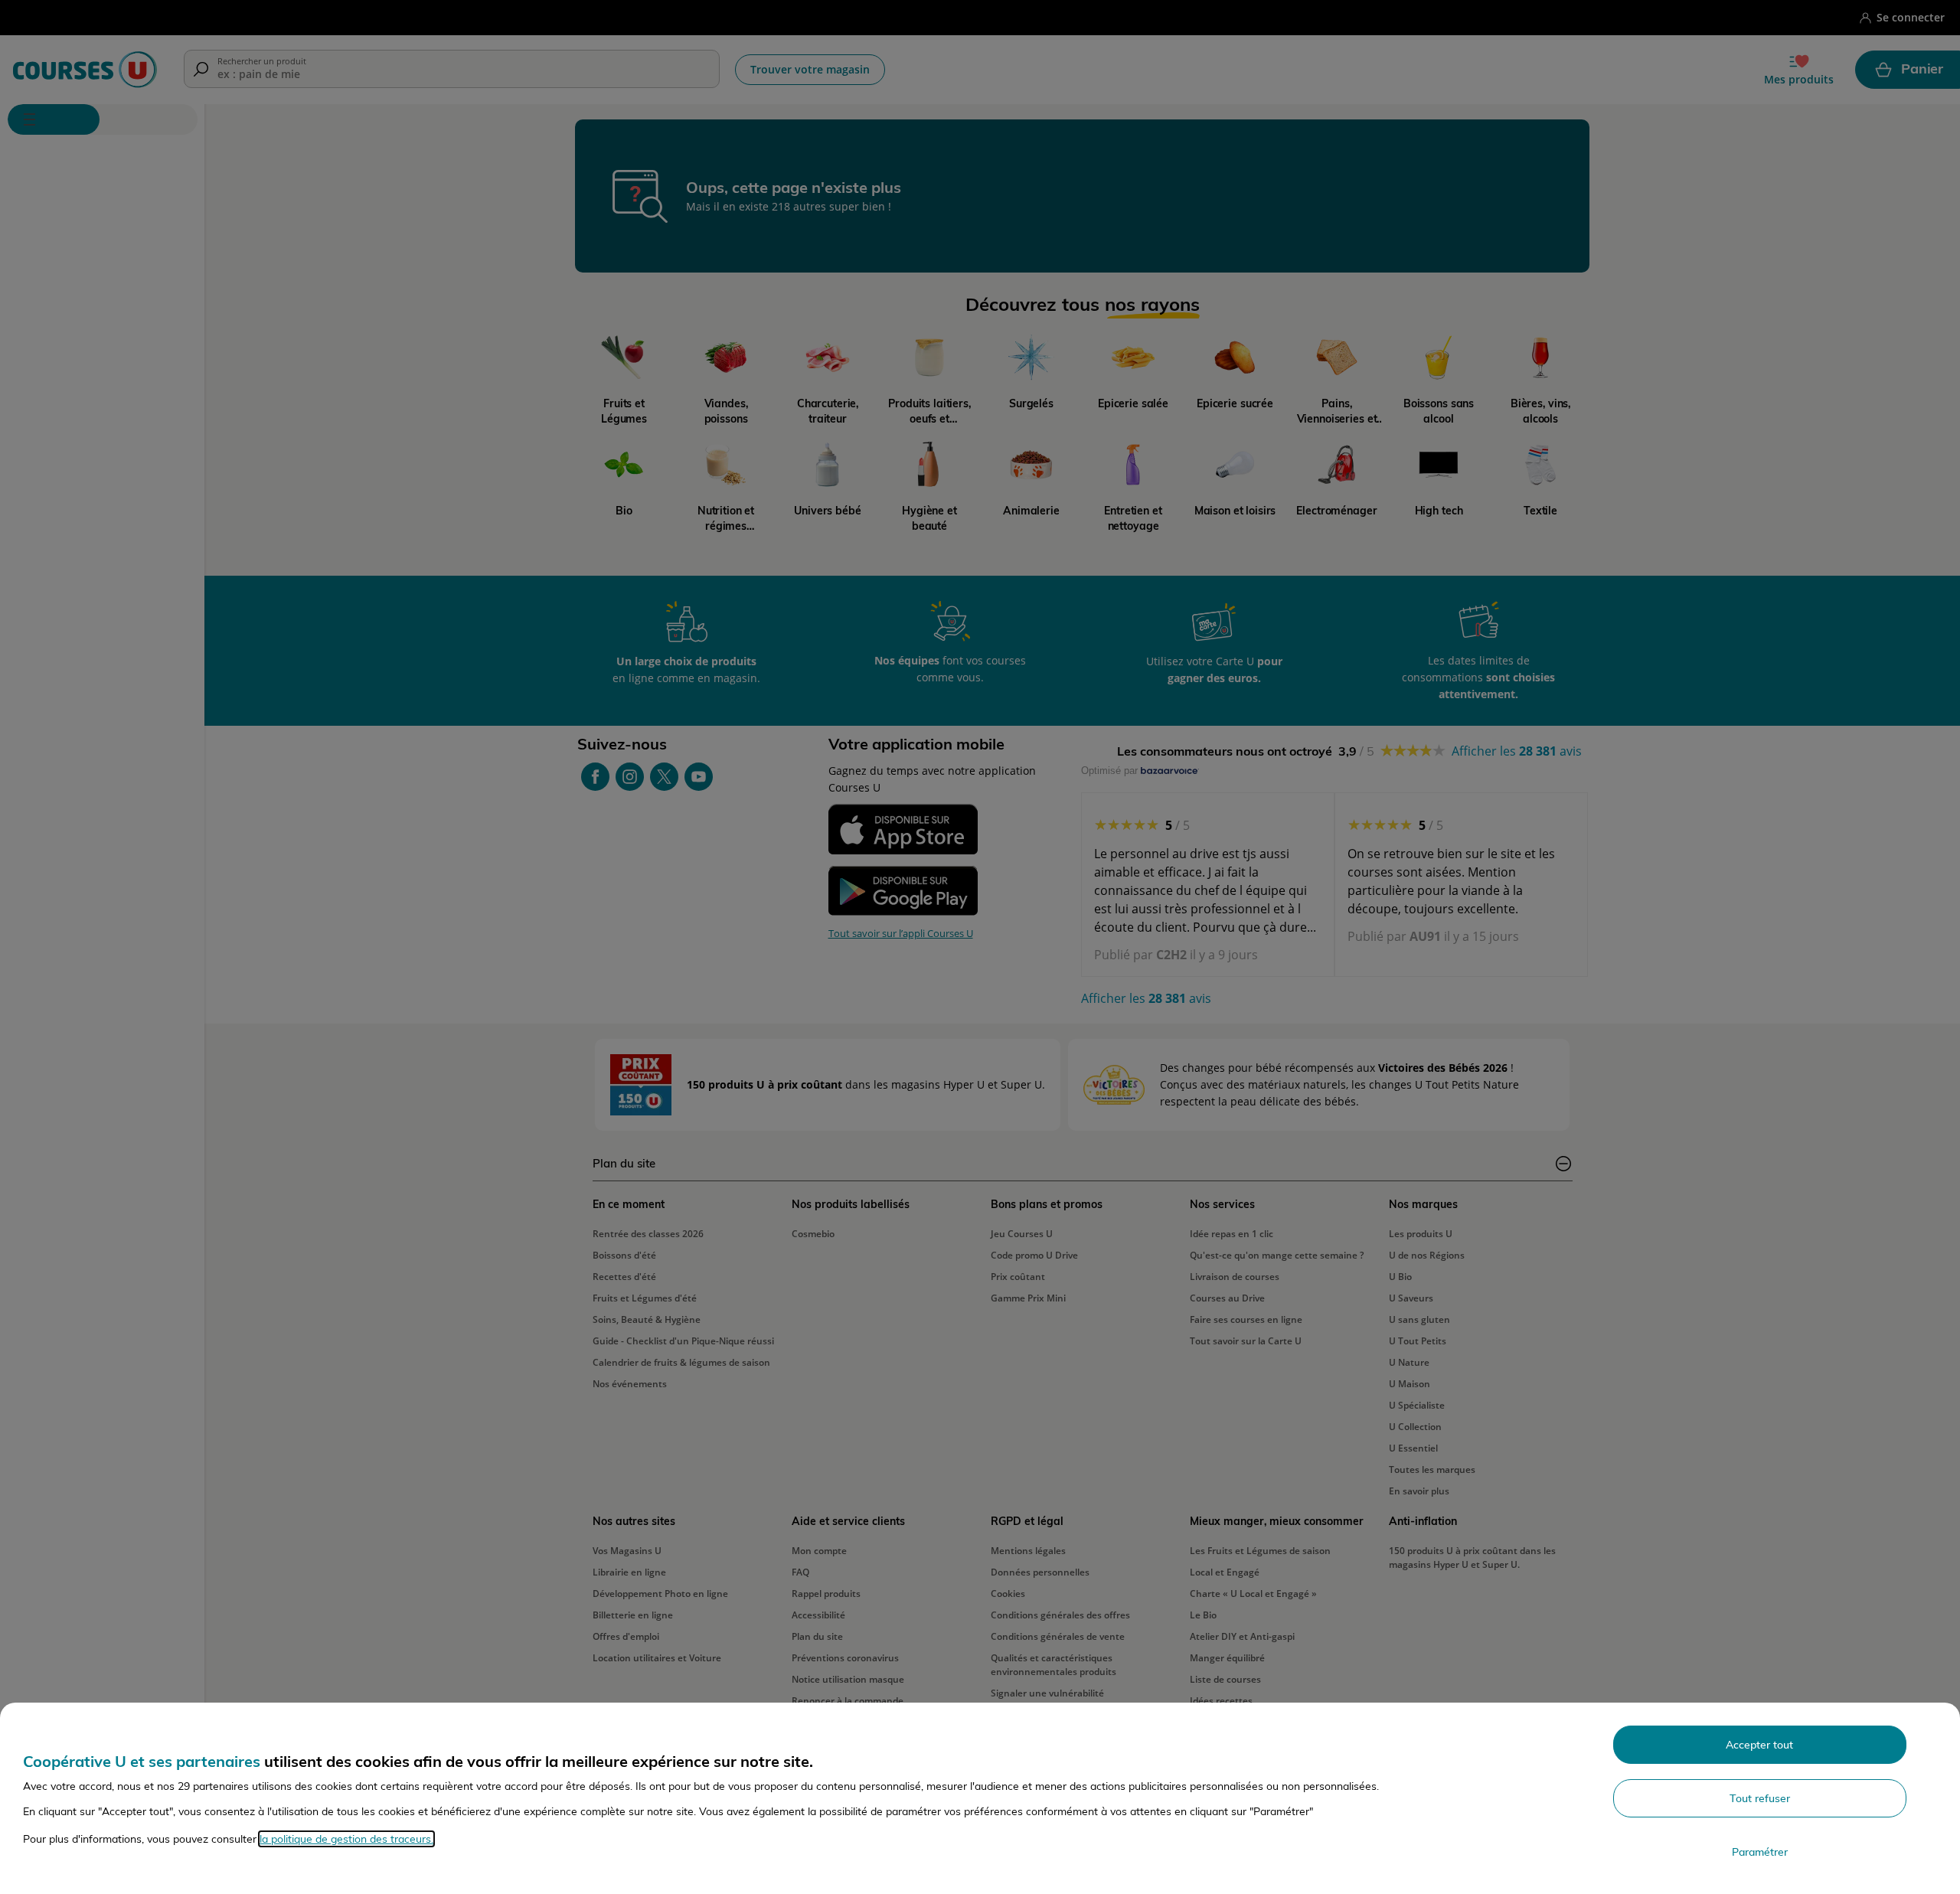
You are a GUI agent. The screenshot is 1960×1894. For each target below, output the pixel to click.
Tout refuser (1760, 1798)
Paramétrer (1760, 1852)
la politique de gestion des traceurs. (346, 1839)
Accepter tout (1759, 1745)
